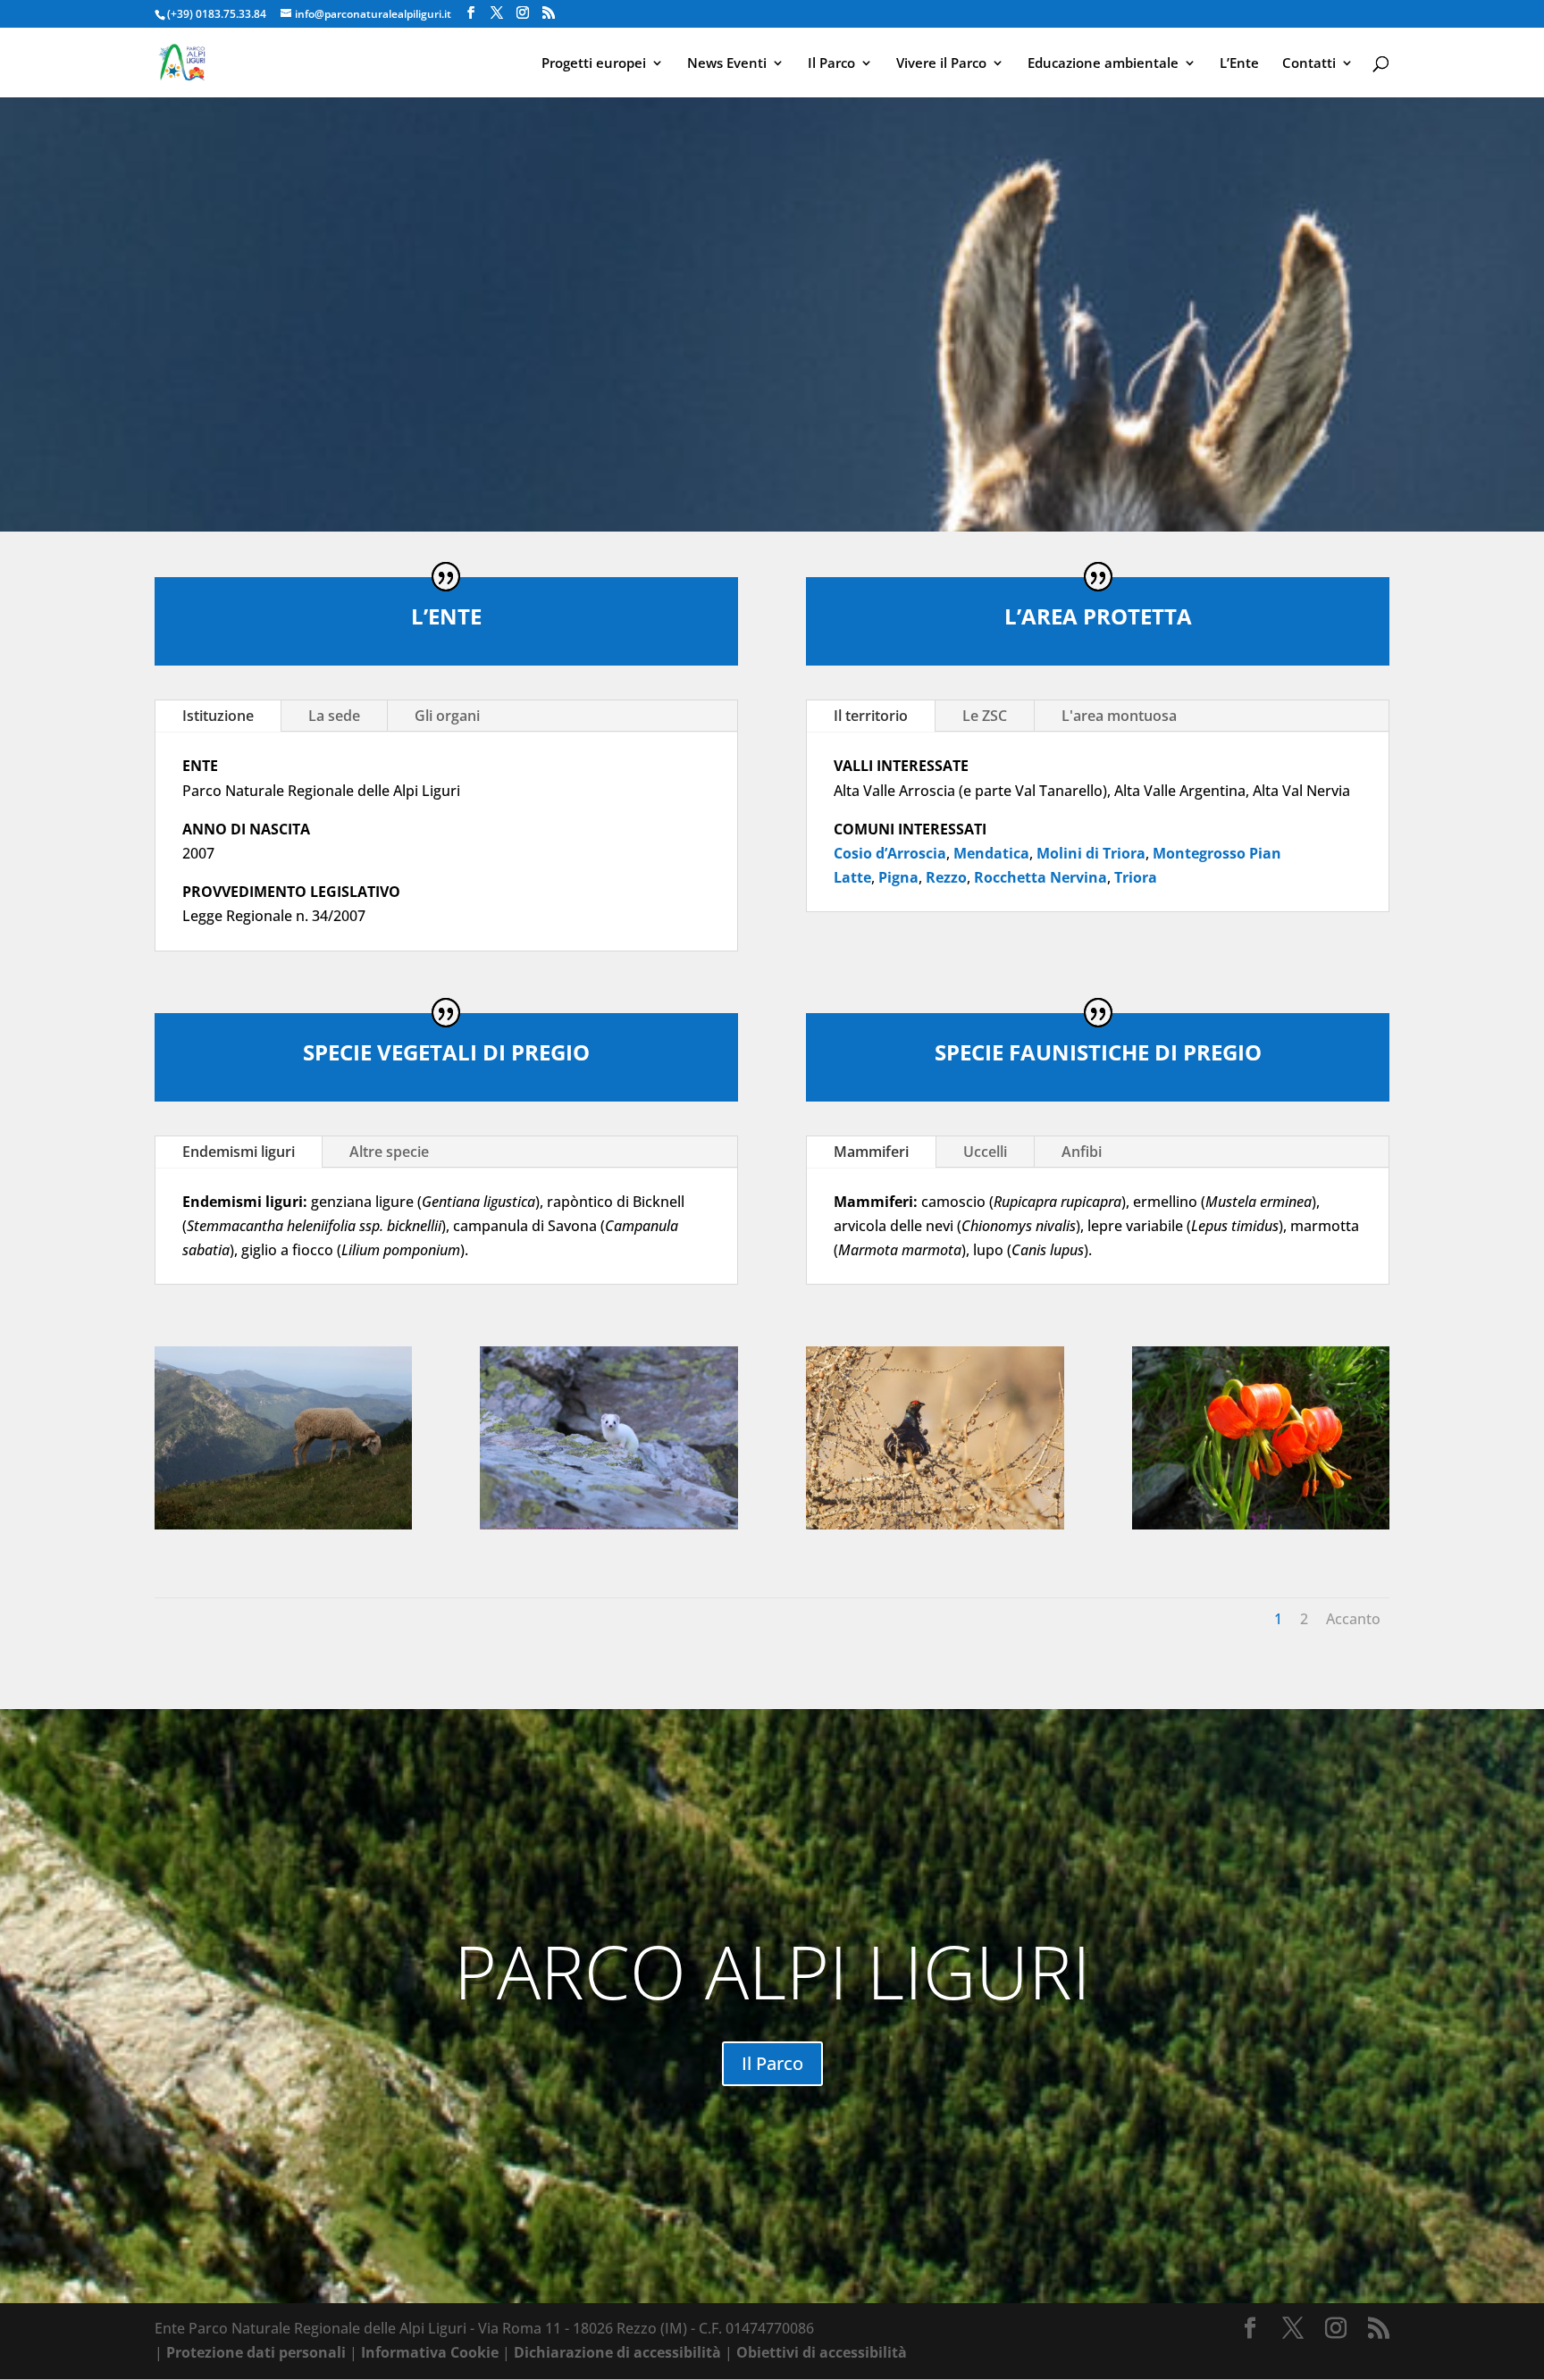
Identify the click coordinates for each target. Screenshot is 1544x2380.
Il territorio (871, 716)
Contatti (1309, 64)
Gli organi (447, 716)
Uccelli (985, 1152)
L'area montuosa (1119, 716)
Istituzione (218, 716)
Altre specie (389, 1152)
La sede (334, 716)
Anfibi (1082, 1152)
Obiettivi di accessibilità (822, 2352)
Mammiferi (871, 1152)
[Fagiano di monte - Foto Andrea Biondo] (935, 1524)
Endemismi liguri (239, 1152)
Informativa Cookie (430, 2352)
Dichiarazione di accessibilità (617, 2352)
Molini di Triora (1091, 853)
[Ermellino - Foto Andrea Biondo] (609, 1524)
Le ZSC (985, 716)
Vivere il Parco (941, 64)
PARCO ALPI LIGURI (772, 1970)
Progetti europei (594, 64)
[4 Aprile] (284, 1524)
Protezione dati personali (256, 2352)
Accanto (1353, 1619)
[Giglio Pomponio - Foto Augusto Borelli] (1261, 1524)
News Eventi (727, 64)
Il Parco (831, 64)
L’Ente (1239, 64)
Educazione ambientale (1103, 64)
